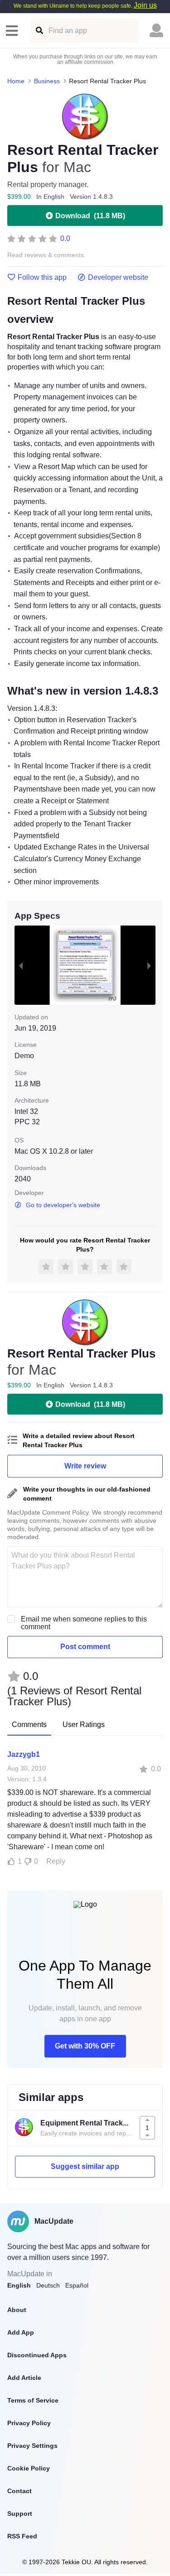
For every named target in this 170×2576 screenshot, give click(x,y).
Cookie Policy (29, 2468)
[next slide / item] (149, 965)
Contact (19, 2491)
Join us (145, 5)
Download (90, 216)
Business (47, 81)
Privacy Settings (32, 2446)
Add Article (24, 2378)
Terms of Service (33, 2400)
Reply (56, 1861)
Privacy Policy (29, 2423)
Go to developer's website (63, 1205)
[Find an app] (39, 31)
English (19, 2285)
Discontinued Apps (37, 2355)
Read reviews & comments (46, 255)
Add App (21, 2332)
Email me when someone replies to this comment (84, 1623)
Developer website (118, 278)
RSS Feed (22, 2536)
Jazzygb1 (24, 1754)
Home (16, 81)
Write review (85, 1466)
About (17, 2310)
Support (20, 2514)
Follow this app (42, 278)
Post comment (85, 1647)
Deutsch (48, 2285)
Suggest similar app (85, 2166)
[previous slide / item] (21, 965)
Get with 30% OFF (85, 2046)
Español (77, 2285)
